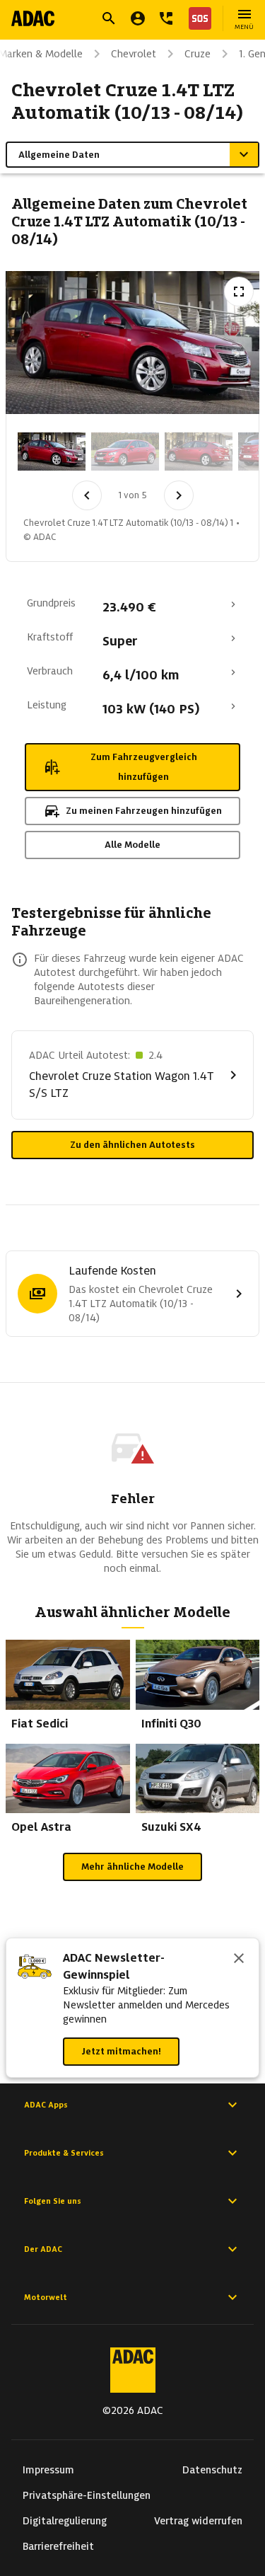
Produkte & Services (64, 2153)
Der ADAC (43, 2249)
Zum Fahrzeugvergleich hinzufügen (144, 767)
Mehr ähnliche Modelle (132, 1867)
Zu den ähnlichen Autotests (132, 1145)
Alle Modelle (132, 845)
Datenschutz (212, 2470)
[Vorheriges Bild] (87, 495)
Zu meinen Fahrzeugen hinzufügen (144, 811)
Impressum (48, 2470)
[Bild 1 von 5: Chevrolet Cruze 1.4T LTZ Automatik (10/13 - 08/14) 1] (52, 452)
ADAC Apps (46, 2105)
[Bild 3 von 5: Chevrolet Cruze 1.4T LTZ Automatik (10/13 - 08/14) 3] (199, 452)
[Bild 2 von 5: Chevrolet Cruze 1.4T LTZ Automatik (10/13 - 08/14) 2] (125, 452)
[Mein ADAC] (138, 18)
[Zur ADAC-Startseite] (33, 18)
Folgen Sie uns (53, 2201)
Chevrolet (134, 54)
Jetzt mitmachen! (121, 2051)
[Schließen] (239, 1960)
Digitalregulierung (65, 2521)
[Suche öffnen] (109, 18)
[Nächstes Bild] (179, 495)
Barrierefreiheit (58, 2546)
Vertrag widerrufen (198, 2521)
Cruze (198, 54)
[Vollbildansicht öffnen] (239, 292)
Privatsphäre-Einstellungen (87, 2495)
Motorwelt (46, 2297)
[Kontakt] (166, 18)
